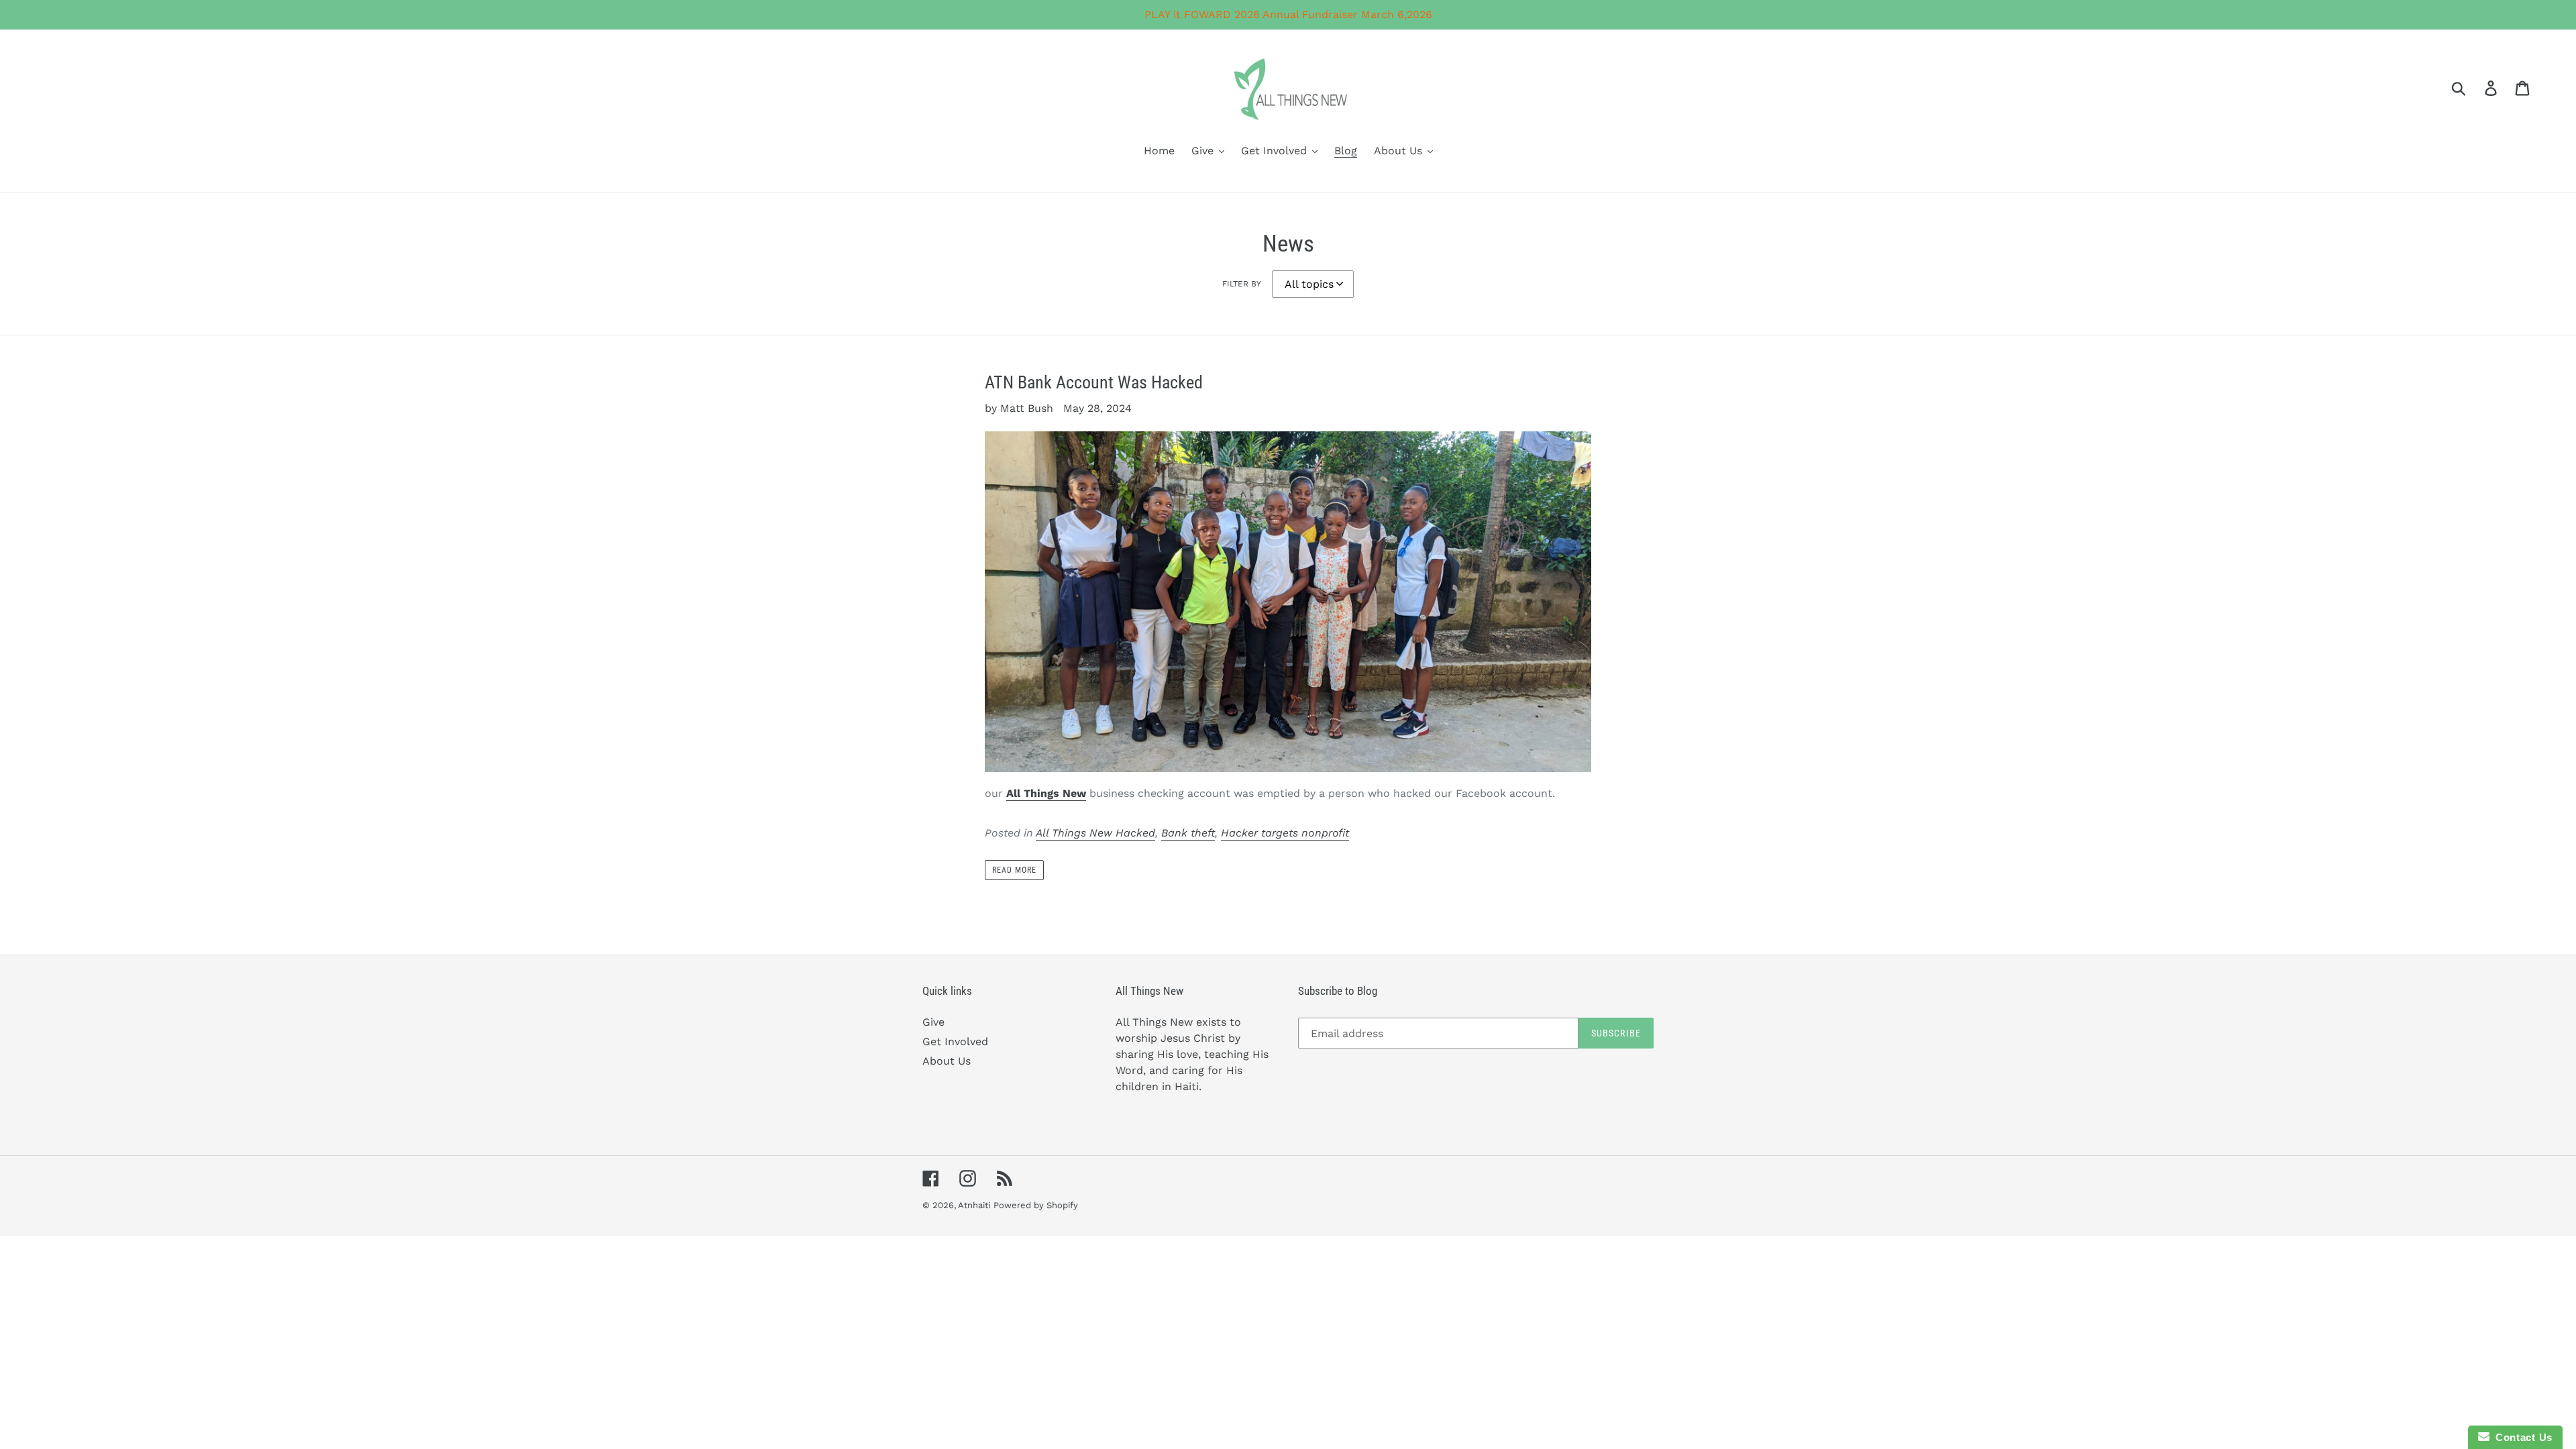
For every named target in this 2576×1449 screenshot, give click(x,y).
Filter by (1242, 284)
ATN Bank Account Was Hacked (1094, 382)
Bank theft (1188, 833)
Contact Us (2521, 1437)
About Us (947, 1061)
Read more (1014, 870)
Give (933, 1022)
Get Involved (955, 1041)
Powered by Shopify (1036, 1205)
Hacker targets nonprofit (1285, 833)
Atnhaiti (974, 1205)
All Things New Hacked (1095, 833)
